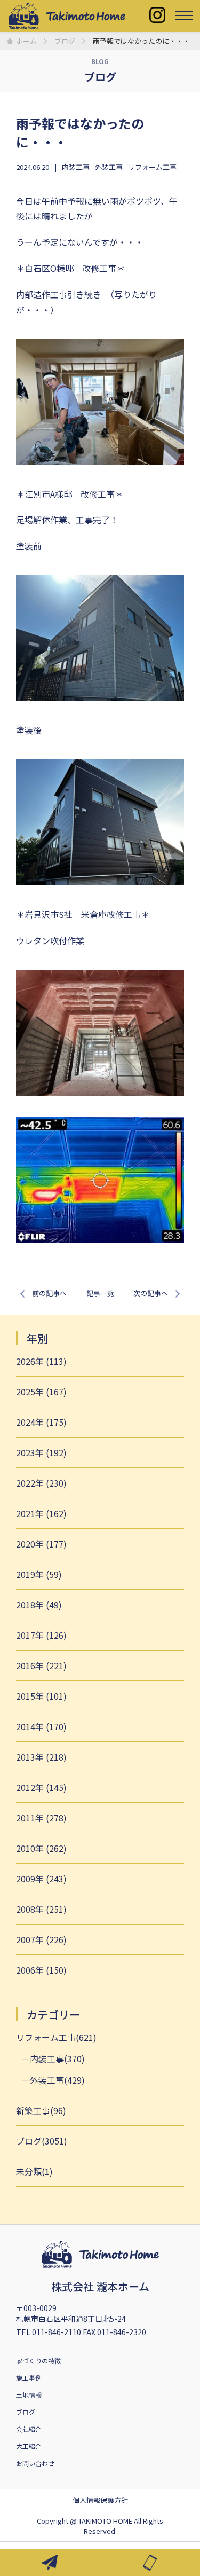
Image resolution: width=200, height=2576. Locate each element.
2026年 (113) (41, 1361)
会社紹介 (29, 2429)
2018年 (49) (39, 1605)
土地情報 (29, 2395)
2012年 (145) (41, 1787)
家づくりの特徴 (38, 2361)
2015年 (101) (41, 1696)
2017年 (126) (41, 1635)
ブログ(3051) (42, 2141)
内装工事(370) (57, 2059)
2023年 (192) (41, 1452)
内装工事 (76, 167)
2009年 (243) (41, 1879)
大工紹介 (29, 2446)
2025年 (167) (41, 1392)
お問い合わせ (35, 2463)
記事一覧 (100, 1293)
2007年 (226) (41, 1939)
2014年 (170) (41, 1726)
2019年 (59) (39, 1574)
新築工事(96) (41, 2110)
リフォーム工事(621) (56, 2037)
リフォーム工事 (152, 167)
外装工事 (109, 167)
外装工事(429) (57, 2080)
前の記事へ (49, 1293)
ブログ (26, 2412)
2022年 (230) (41, 1483)
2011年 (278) (41, 1818)
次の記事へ (151, 1293)
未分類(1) (34, 2171)
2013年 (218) (41, 1757)
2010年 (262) (41, 1848)
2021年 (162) (41, 1513)
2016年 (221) (41, 1666)
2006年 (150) (41, 1970)
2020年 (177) (41, 1544)
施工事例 (29, 2378)
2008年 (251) (41, 1909)
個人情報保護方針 (100, 2500)
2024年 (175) (41, 1422)
